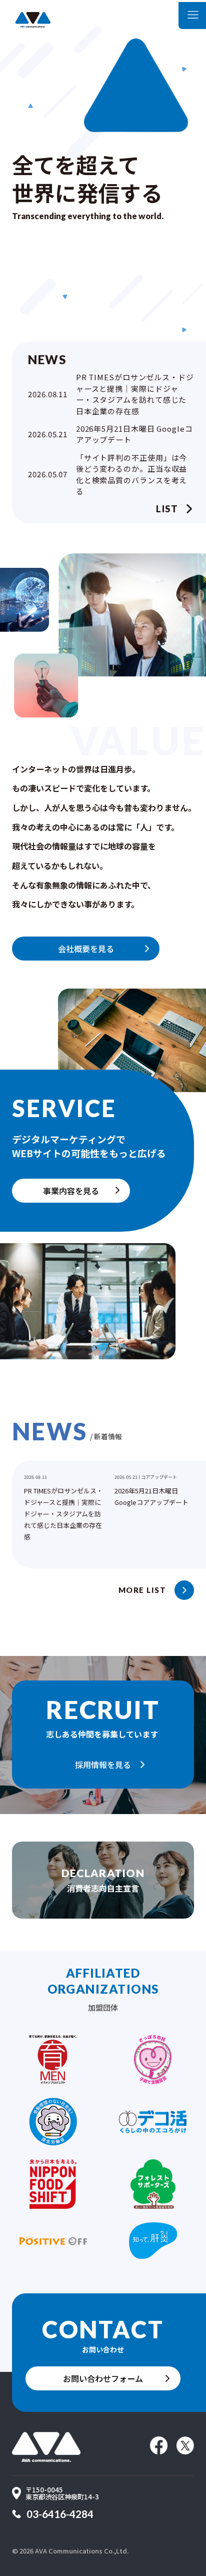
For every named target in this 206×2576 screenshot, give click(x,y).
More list (142, 1590)
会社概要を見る (86, 949)
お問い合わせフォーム (103, 2378)
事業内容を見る (71, 1191)
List (167, 509)
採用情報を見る (103, 1765)
